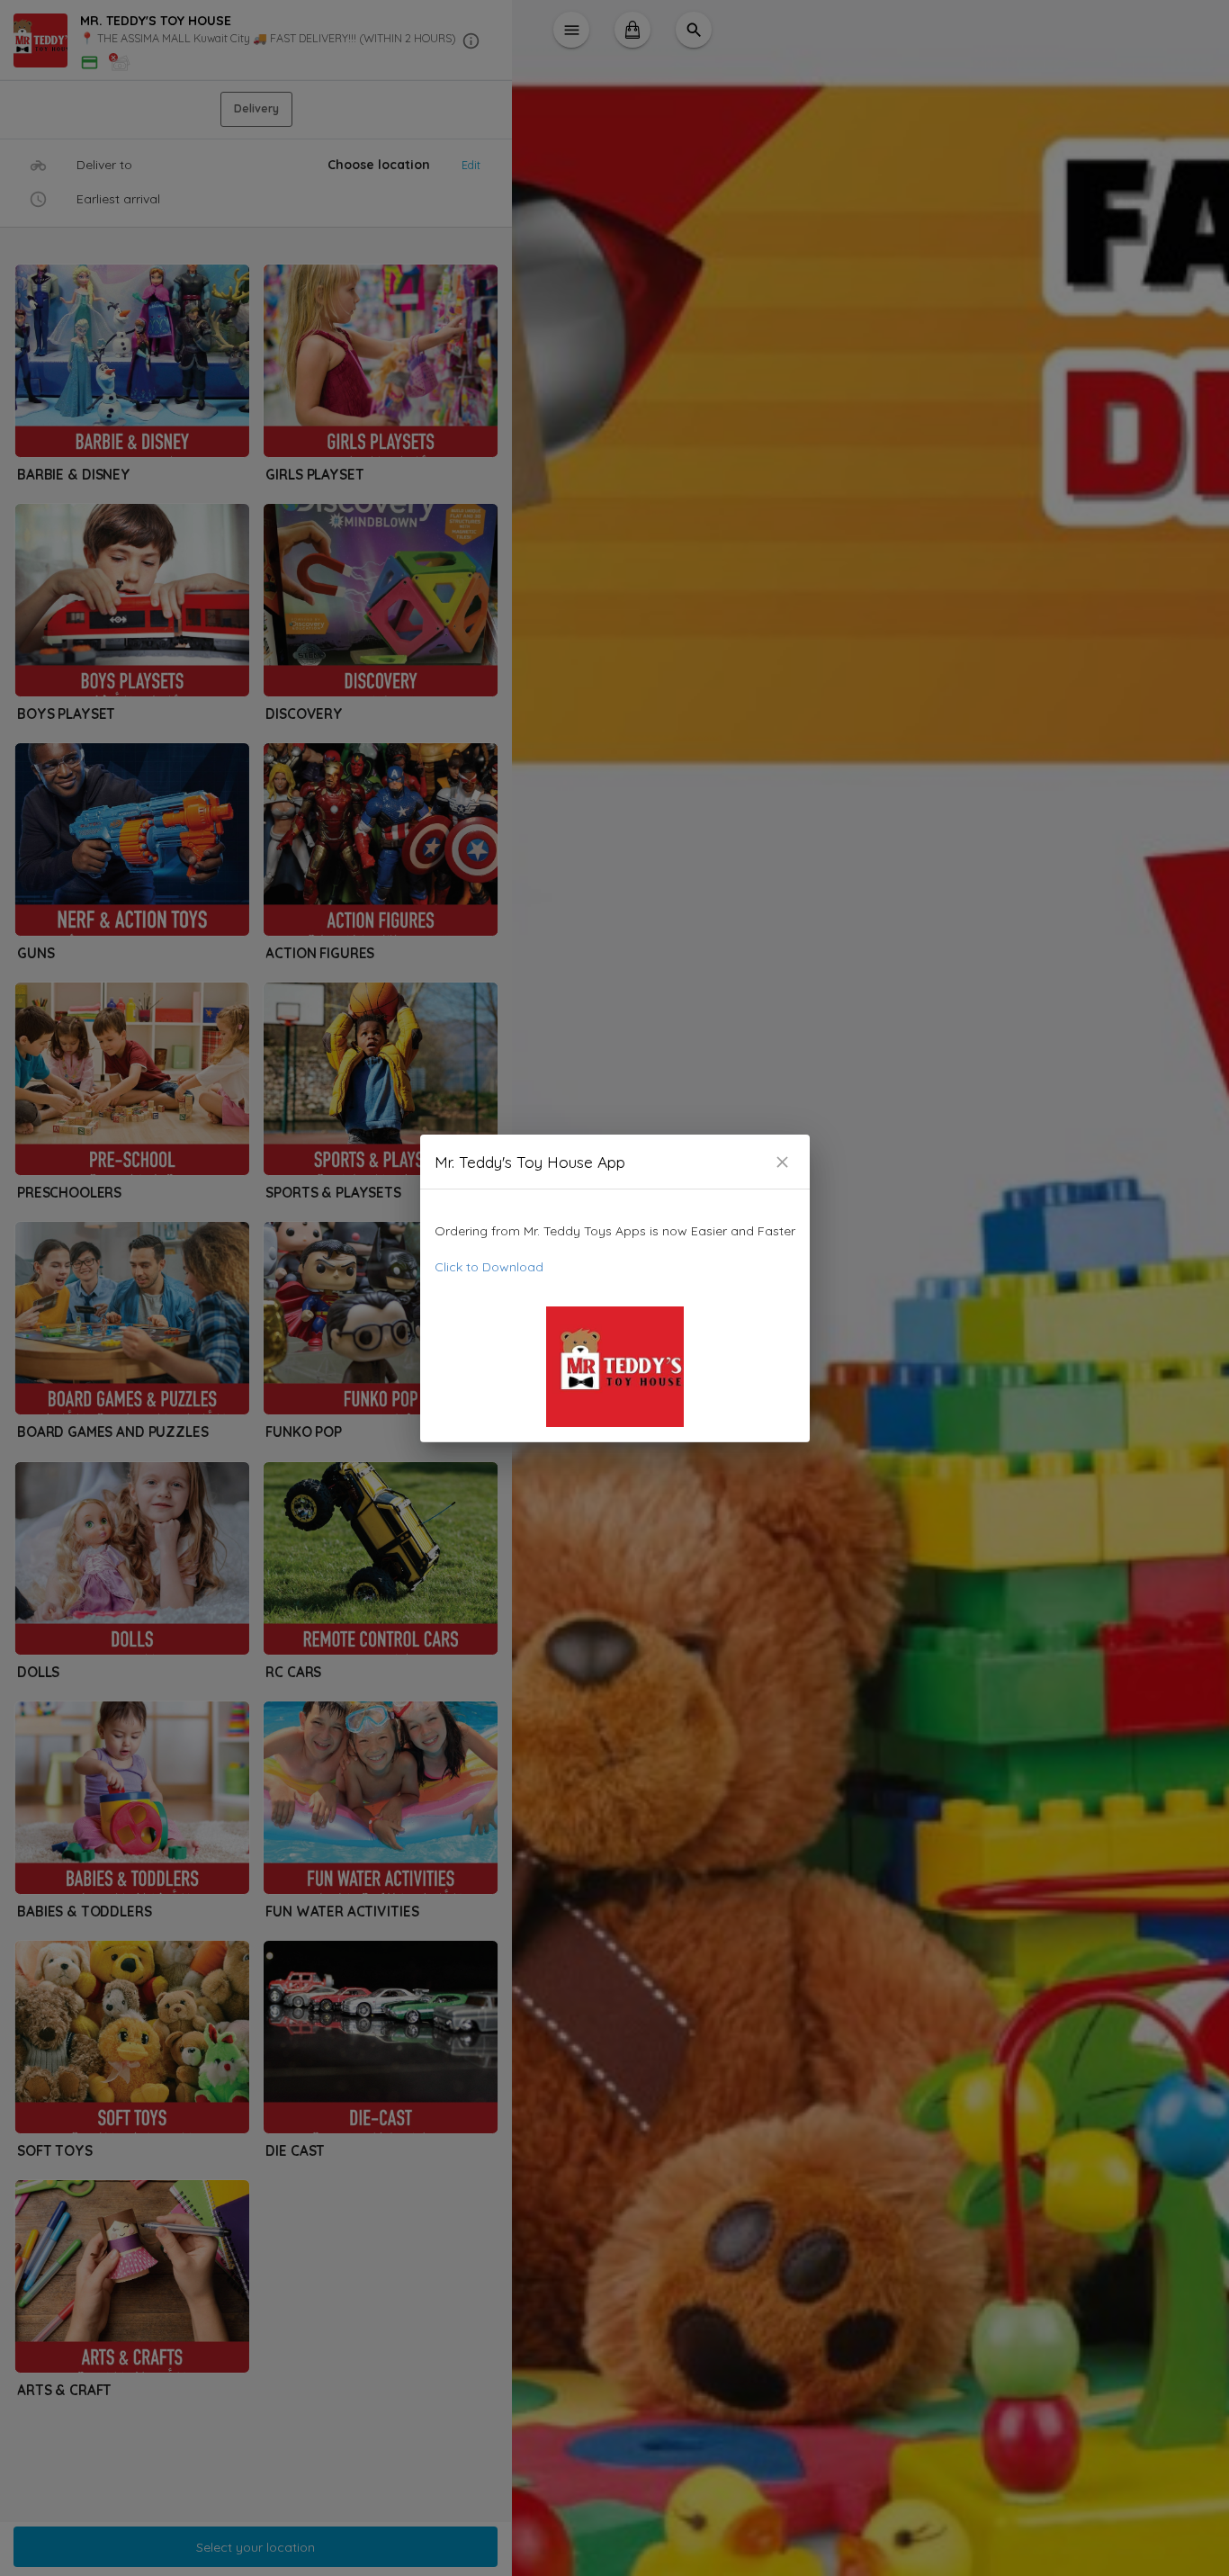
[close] (782, 1162)
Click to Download (489, 1267)
